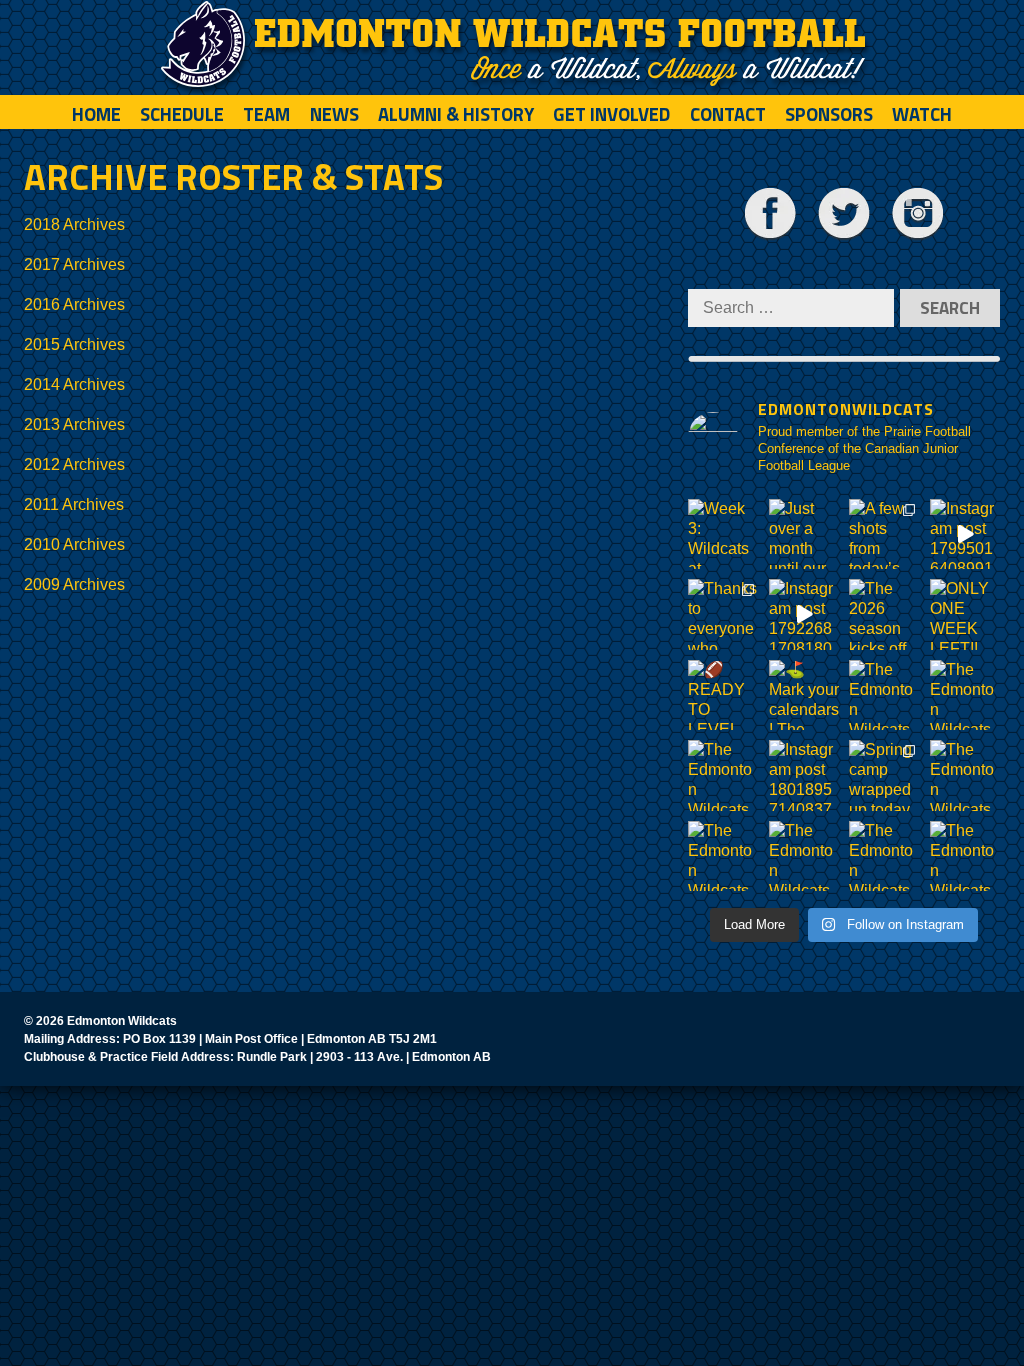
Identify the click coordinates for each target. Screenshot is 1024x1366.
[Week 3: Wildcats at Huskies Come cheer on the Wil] (723, 534)
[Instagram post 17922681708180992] (804, 614)
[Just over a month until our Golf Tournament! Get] (804, 534)
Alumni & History (456, 114)
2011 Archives (74, 504)
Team (266, 114)
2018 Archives (74, 224)
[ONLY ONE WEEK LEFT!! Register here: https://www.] (965, 614)
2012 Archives (74, 464)
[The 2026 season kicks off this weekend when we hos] (884, 614)
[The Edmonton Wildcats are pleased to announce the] (884, 695)
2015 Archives (74, 344)
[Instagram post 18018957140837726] (804, 775)
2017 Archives (74, 264)
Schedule (182, 114)
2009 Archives (74, 584)
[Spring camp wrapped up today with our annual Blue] (884, 775)
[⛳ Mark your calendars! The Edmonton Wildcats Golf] (804, 695)
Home (96, 114)
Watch (922, 114)
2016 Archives (74, 304)
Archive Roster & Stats (233, 176)
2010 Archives (74, 544)
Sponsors (829, 114)
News (334, 114)
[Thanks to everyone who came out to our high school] (723, 614)
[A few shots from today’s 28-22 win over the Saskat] (884, 534)
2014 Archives (74, 384)
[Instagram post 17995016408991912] (965, 534)
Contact (728, 114)
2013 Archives (74, 424)
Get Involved (611, 114)
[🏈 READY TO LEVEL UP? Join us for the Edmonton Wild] (723, 695)
